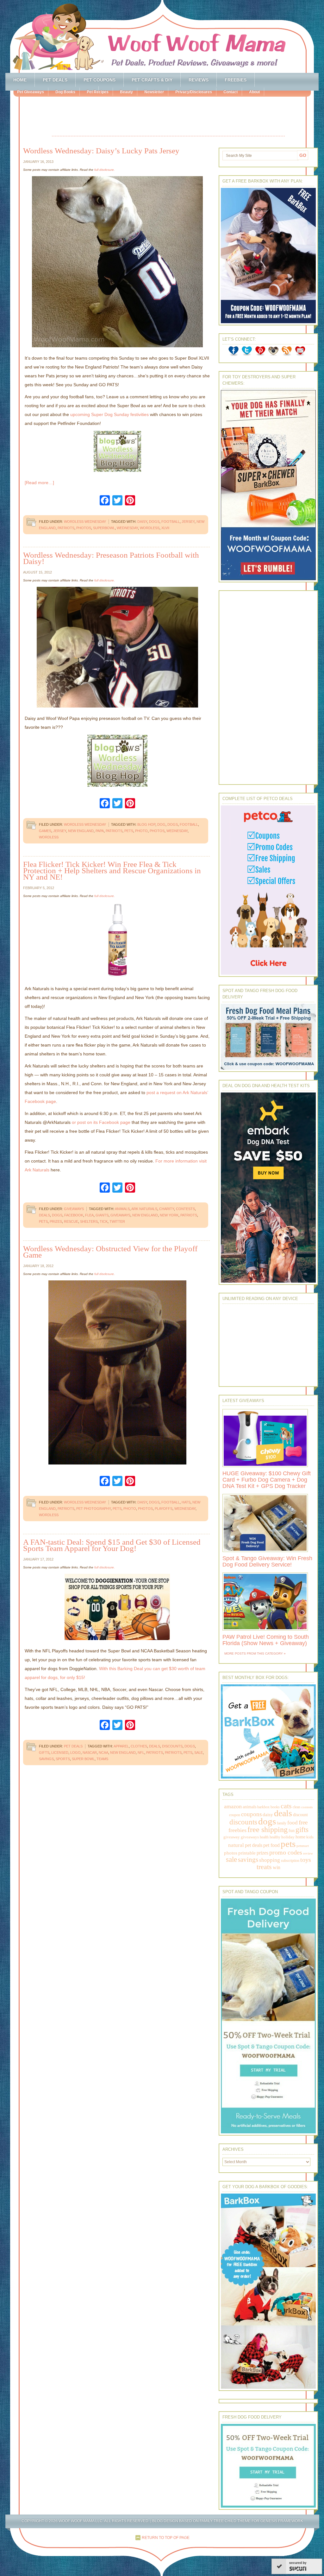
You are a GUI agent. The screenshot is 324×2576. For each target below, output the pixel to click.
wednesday (127, 528)
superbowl (104, 528)
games (45, 831)
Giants (102, 1215)
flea (89, 1215)
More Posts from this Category (254, 1653)
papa (100, 831)
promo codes (286, 1852)
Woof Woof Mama (162, 36)
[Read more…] (39, 483)
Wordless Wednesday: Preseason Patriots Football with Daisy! (111, 558)
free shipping (268, 1829)
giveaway (232, 1837)
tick (104, 1221)
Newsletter (154, 92)
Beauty (126, 92)
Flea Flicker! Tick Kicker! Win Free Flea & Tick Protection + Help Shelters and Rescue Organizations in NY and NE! (112, 871)
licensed (60, 1753)
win (277, 1867)
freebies (237, 1830)
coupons (251, 1814)
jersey (188, 522)
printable (247, 1853)
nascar (90, 1753)
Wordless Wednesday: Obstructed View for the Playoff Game (110, 1252)
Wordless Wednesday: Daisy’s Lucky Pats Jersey (101, 151)
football (171, 522)
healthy (275, 1837)
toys (306, 1860)
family (282, 1823)
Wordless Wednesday (85, 522)
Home (20, 80)
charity (167, 1209)
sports (63, 1759)
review (308, 1853)
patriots (66, 528)
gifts (44, 1753)
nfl (141, 1753)
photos (84, 528)
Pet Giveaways (31, 92)
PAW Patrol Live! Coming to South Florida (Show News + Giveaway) (266, 1640)
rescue (71, 1221)
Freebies (236, 80)
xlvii (165, 528)
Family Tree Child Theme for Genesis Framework (251, 2521)
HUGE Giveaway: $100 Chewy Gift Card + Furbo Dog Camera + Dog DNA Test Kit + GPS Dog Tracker (267, 1480)
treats (264, 1867)
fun (292, 1831)
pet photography (93, 1509)
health (264, 1837)
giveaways (120, 1215)
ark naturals (144, 1209)
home (300, 1837)
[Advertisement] (168, 117)
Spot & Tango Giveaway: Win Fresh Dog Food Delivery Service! (267, 1561)
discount (300, 1815)
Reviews (199, 80)
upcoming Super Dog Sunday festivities (109, 414)
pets (129, 831)
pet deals (254, 1845)
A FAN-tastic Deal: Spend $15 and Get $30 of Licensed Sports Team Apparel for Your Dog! (112, 1545)
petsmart (303, 1846)
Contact (231, 92)
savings (46, 1759)
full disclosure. (105, 170)
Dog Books (65, 92)
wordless (150, 528)
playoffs (164, 1509)
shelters (89, 1221)
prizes (56, 1221)
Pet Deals (55, 80)
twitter (117, 1221)
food (293, 1823)
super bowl (83, 1759)
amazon (233, 1806)
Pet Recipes (98, 92)
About (254, 92)
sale (199, 1753)
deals (44, 1215)
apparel (121, 1746)
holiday (288, 1837)
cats (286, 1806)
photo (141, 831)
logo (75, 1753)
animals (122, 1209)
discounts (172, 1746)
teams (102, 1759)
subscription (290, 1861)
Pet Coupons (100, 80)
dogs (154, 522)
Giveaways (74, 1209)
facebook (74, 1215)
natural (236, 1845)
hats (186, 1502)
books (275, 1807)
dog (161, 824)
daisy (142, 522)
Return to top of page (166, 2538)
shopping (270, 1860)
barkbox (263, 1807)
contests (185, 1209)
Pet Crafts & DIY (152, 80)
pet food (271, 1845)
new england (81, 831)
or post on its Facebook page (101, 1122)
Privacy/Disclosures (194, 92)
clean (296, 1807)
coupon (235, 1815)
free (303, 1822)
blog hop (146, 824)
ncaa (103, 1753)
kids (310, 1837)
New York (169, 1215)
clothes (139, 1746)
